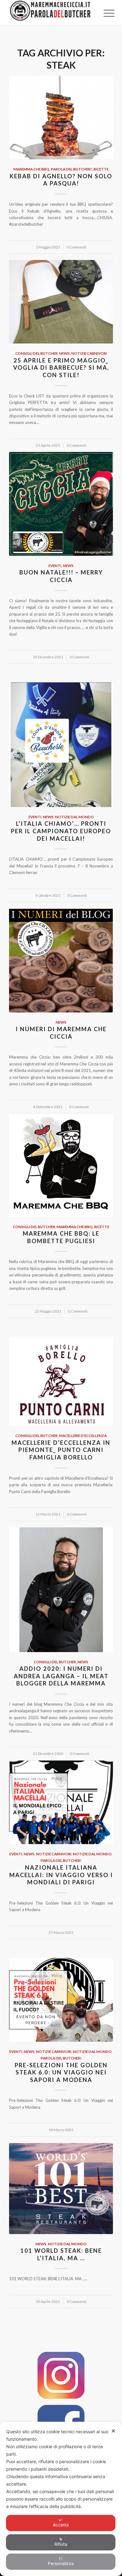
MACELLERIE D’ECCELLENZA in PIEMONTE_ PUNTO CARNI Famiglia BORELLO (61, 1450)
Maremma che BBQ (31, 169)
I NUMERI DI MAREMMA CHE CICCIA (61, 1033)
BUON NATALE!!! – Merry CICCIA (61, 576)
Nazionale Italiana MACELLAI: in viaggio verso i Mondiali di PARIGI (61, 1875)
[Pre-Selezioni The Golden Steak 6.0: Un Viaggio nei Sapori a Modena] (61, 2000)
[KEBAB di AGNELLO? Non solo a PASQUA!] (61, 118)
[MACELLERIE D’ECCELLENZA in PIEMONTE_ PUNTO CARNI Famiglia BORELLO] (61, 1381)
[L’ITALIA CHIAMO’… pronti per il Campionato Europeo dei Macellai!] (61, 745)
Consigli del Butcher (36, 353)
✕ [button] (113, 2431)
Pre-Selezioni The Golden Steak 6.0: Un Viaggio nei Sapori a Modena (61, 2072)
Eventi (55, 565)
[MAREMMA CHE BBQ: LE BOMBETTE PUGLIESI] (61, 1165)
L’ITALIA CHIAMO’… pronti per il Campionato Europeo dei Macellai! (61, 831)
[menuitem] (104, 13)
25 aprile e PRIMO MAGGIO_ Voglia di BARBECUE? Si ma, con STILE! (61, 368)
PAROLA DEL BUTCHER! (71, 169)
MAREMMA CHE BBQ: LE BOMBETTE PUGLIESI (61, 1237)
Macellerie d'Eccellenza (83, 1435)
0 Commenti (76, 247)
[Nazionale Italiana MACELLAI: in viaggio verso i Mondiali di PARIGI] (61, 1802)
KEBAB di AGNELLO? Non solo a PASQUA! (61, 180)
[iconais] (61, 2375)
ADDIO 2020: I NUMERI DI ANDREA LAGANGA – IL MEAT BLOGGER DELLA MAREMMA (61, 1676)
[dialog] (61, 2499)
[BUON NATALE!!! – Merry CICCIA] (61, 504)
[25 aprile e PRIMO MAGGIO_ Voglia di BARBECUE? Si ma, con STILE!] (61, 302)
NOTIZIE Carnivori (89, 353)
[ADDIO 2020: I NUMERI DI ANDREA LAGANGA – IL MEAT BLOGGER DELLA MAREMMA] (61, 1590)
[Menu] (104, 13)
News (64, 353)
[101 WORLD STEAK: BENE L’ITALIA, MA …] (61, 2189)
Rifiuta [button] (61, 2544)
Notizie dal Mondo (74, 817)
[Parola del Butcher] (51, 12)
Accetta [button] (61, 2525)
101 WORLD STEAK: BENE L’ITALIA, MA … (61, 2254)
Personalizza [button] (61, 2563)
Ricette (101, 169)
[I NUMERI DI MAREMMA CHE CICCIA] (61, 960)
